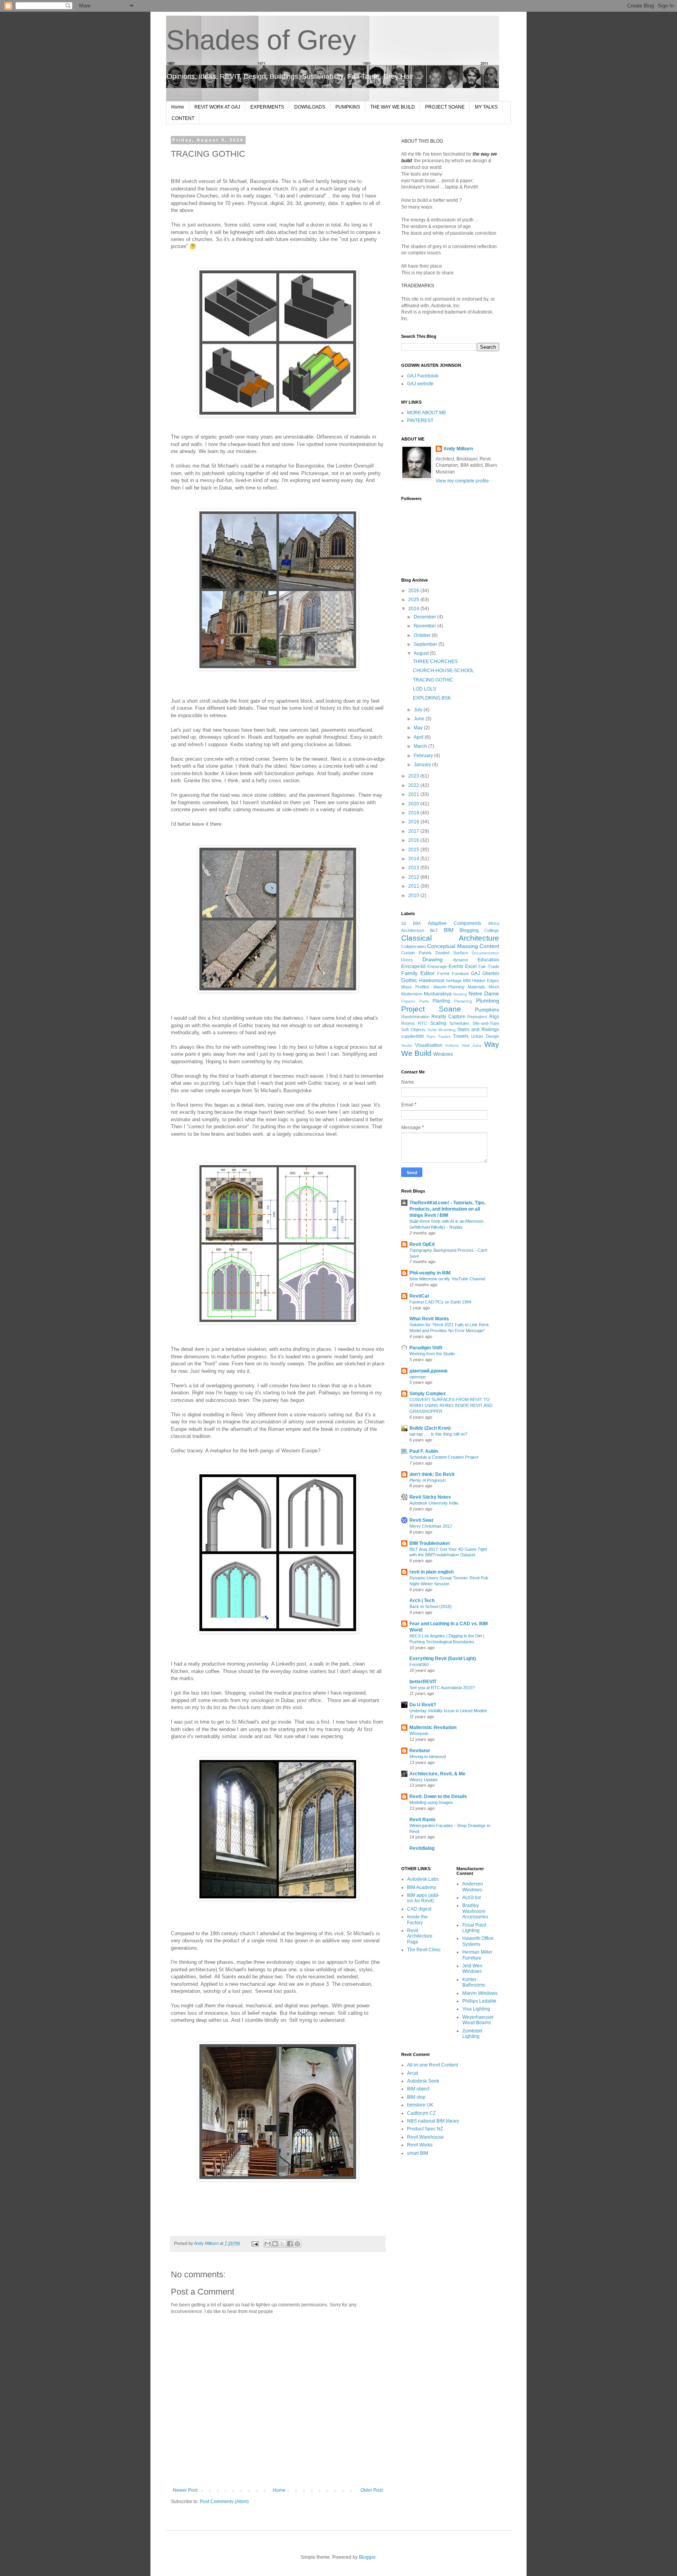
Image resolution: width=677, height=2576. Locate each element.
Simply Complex (428, 1394)
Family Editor (418, 973)
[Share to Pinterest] (297, 2244)
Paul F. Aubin (424, 1451)
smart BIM (418, 2153)
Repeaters (477, 1017)
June (420, 719)
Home (178, 107)
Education (488, 960)
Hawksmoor (432, 981)
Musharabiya (438, 994)
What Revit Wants (429, 1319)
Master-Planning (449, 987)
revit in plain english (432, 1572)
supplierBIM (412, 1036)
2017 (414, 831)
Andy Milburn (458, 449)
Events (456, 966)
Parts (424, 1001)
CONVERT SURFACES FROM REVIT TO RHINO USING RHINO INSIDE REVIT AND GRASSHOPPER (451, 1405)
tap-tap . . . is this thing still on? (438, 1434)
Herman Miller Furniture (477, 1955)
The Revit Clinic (424, 1950)
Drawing (433, 959)
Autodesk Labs (423, 1879)
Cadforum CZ (421, 2113)
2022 (414, 785)
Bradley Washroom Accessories (475, 1911)
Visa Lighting (476, 2009)
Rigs (494, 1017)
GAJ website (420, 384)
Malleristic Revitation (433, 1728)
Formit (443, 973)
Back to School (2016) (431, 1606)
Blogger (367, 2557)
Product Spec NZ (425, 2129)
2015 (414, 850)
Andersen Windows (473, 1887)
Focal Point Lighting (474, 1928)
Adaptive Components (454, 923)
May (419, 728)
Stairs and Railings (478, 1030)
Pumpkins (487, 1010)
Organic (408, 1001)
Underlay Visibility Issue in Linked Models (448, 1711)
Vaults (407, 1045)
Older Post (372, 2490)
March (421, 746)
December (425, 617)
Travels (461, 1036)
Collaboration (414, 946)
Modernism (412, 994)
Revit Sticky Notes (430, 1497)
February (424, 756)
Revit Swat (421, 1520)
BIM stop (416, 2097)
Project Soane (431, 1009)
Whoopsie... (421, 1733)
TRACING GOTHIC (433, 680)
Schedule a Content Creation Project (444, 1457)
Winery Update (424, 1780)
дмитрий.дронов (428, 1371)
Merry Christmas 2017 (431, 1526)
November (425, 626)
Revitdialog (422, 1848)
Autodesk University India (434, 1503)
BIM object (418, 2089)
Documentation (485, 953)
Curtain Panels (416, 953)
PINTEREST (420, 421)
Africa (494, 923)
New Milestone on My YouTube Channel (447, 1279)
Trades (444, 1036)
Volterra (452, 1045)
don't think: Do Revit (432, 1474)
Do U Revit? (423, 1705)
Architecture (413, 930)
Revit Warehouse (425, 2137)
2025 (414, 600)
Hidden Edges (486, 981)
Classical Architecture (450, 938)
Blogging (469, 930)
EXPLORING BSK (432, 698)
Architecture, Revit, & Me (437, 1774)
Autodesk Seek (423, 2081)
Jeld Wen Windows (472, 1969)
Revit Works (420, 2145)
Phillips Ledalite (479, 2001)
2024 (414, 609)
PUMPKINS (348, 107)
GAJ (475, 973)
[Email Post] (255, 2243)
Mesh (494, 987)
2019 (414, 813)
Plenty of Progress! (428, 1480)
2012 (414, 877)
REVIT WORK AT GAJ (217, 107)
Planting (441, 1001)
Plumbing (488, 1001)
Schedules (459, 1023)
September (426, 644)
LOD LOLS (424, 689)
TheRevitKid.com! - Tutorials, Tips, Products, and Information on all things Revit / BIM (447, 1209)
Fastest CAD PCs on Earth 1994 (440, 1302)
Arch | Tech (422, 1601)
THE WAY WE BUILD (393, 107)
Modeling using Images (431, 1802)
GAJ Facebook (423, 376)
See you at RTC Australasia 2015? (442, 1688)
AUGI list (472, 1898)
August (422, 653)
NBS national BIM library (433, 2121)
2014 (414, 859)
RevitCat (419, 1296)
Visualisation (429, 1045)
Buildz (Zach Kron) (430, 1428)
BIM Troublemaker (430, 1543)
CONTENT (183, 118)
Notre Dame (484, 993)
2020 (414, 804)
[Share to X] (282, 2244)
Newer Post (185, 2490)
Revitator (420, 1751)
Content (489, 946)
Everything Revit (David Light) (443, 1659)
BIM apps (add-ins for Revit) (423, 1898)
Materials (476, 987)
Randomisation (415, 1017)
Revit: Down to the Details (438, 1796)
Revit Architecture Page (420, 1936)
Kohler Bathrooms (474, 1982)
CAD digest (419, 1909)
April (419, 737)
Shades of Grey (261, 40)
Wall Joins (472, 1045)
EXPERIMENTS (267, 107)
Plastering (463, 1001)
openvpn (418, 1377)
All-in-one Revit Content (433, 2065)
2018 (414, 822)
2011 (414, 886)
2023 (414, 776)
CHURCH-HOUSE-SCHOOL (443, 671)
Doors (407, 960)
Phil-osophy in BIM (430, 1273)
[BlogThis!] (275, 2244)
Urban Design (485, 1036)
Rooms (408, 1023)
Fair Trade (489, 966)
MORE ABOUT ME (427, 413)
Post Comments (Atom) (224, 2502)
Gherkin (491, 973)
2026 (414, 591)
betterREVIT (423, 1682)
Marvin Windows (480, 1993)
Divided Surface (452, 953)
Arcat (413, 2073)
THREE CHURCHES (435, 662)
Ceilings (492, 930)
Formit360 (419, 1664)
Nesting (460, 994)
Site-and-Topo (486, 1023)
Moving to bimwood (428, 1757)
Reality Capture (448, 1017)
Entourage (437, 966)
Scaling (438, 1023)
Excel (471, 966)
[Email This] (268, 2244)
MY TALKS (486, 107)
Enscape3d (413, 966)
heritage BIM (458, 981)
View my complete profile (462, 481)
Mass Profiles (415, 987)
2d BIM (411, 923)
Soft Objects (413, 1030)
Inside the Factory (417, 1920)
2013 (414, 868)
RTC (423, 1023)
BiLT (434, 930)
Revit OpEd (422, 1244)
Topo (431, 1036)
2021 (414, 794)
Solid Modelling (442, 1030)
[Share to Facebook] (290, 2244)
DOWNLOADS (310, 107)
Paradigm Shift (426, 1348)
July (419, 710)
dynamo (461, 960)
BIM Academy (422, 1887)
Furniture (460, 973)
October (423, 635)
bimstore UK (420, 2105)
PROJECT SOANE (445, 107)
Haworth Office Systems (478, 1941)
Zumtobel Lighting (472, 2034)
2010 (414, 896)
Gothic (409, 980)
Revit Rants (423, 1820)
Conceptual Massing (452, 946)
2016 (414, 840)
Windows (443, 1054)
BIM (449, 930)
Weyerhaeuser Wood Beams (478, 2020)
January (423, 765)
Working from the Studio (432, 1354)
